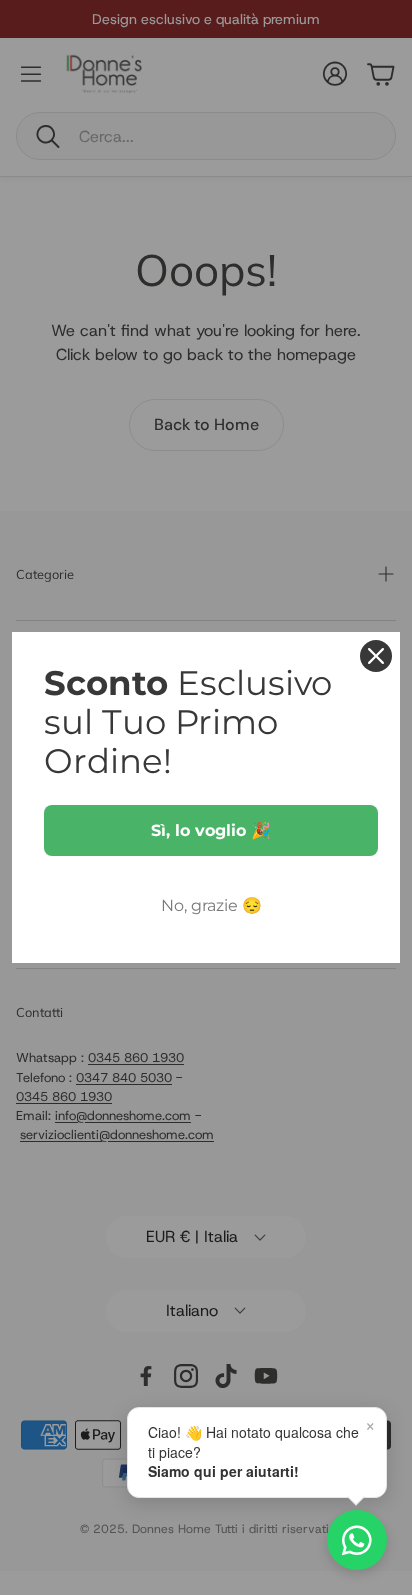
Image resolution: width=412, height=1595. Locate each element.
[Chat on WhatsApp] (357, 1540)
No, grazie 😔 (211, 905)
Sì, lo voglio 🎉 (211, 830)
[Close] (376, 656)
